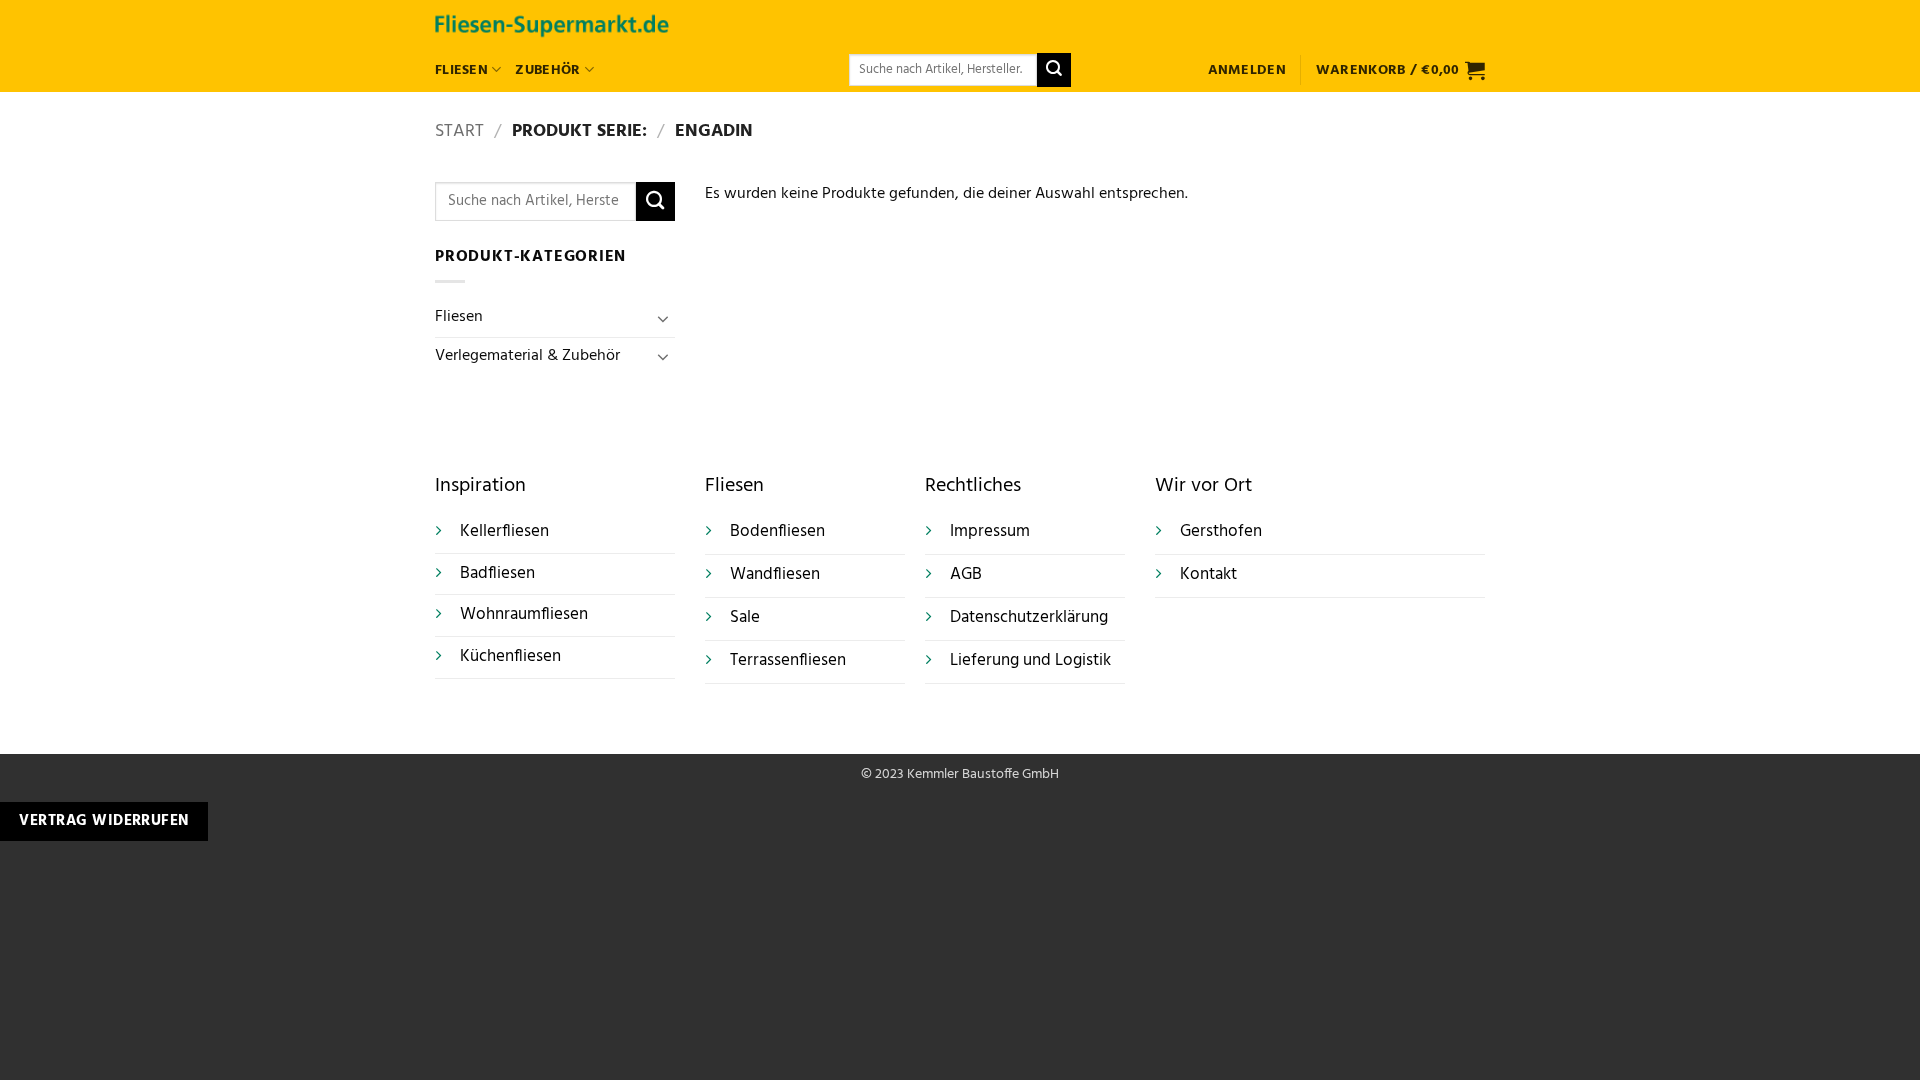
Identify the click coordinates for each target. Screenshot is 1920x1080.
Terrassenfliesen (788, 661)
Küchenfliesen (510, 656)
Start (459, 131)
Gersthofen (1221, 532)
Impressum (990, 532)
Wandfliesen (775, 575)
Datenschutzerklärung (1029, 618)
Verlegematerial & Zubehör (527, 356)
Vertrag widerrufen (103, 821)
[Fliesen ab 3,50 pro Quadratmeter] (552, 23)
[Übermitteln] (1054, 69)
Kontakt (1208, 575)
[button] (1247, 70)
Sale (745, 618)
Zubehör (547, 70)
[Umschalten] (663, 318)
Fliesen (461, 70)
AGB (966, 575)
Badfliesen (497, 573)
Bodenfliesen (777, 532)
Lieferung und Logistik (1030, 661)
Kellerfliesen (504, 531)
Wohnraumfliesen (524, 614)
